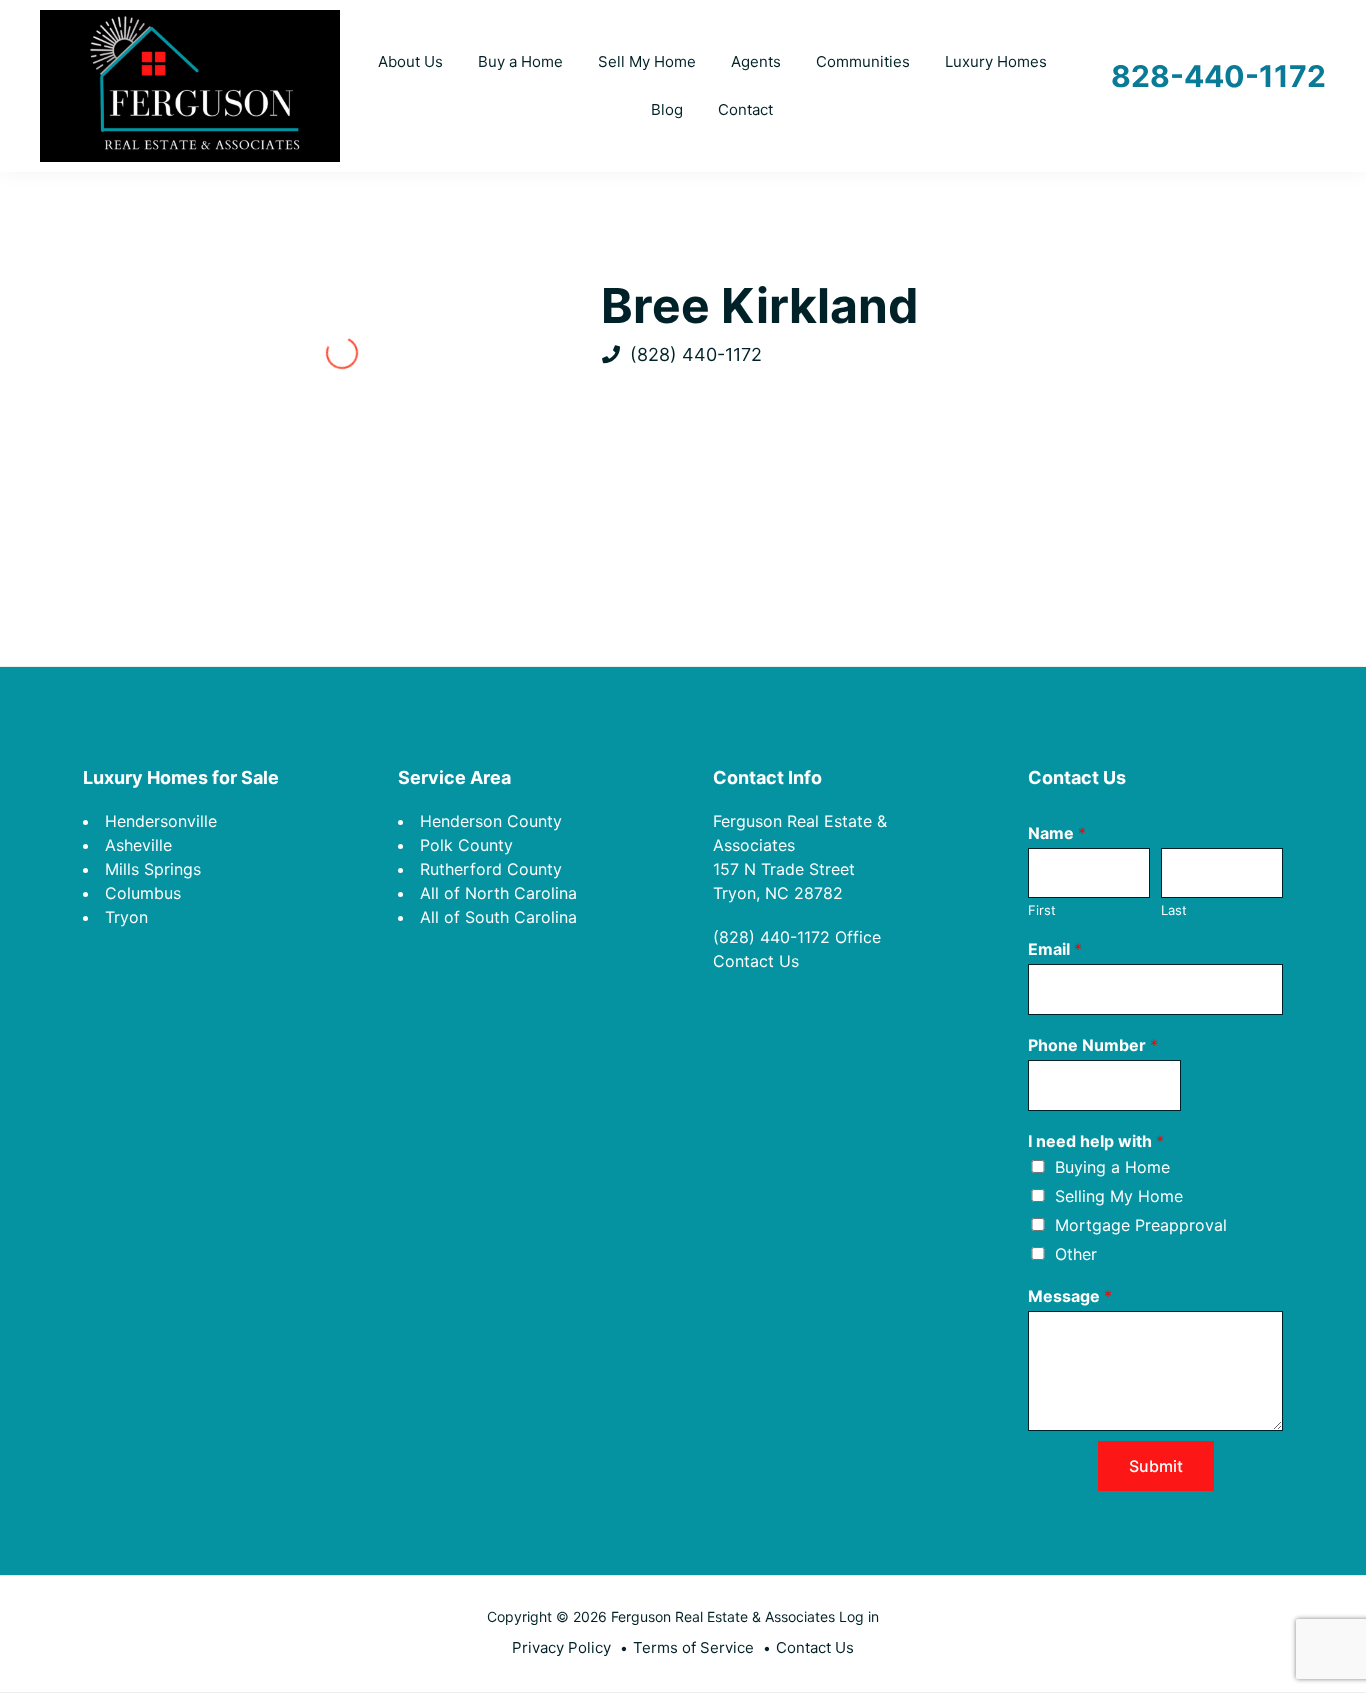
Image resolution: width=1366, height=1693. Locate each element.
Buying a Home (1112, 1167)
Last (1174, 910)
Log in (859, 1616)
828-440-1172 (1218, 76)
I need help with (1096, 1141)
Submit (1156, 1466)
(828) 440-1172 (696, 354)
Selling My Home (1119, 1196)
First (1042, 910)
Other (1076, 1254)
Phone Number (1093, 1045)
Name (1057, 833)
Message (1070, 1296)
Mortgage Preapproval (1141, 1225)
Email (1055, 949)
